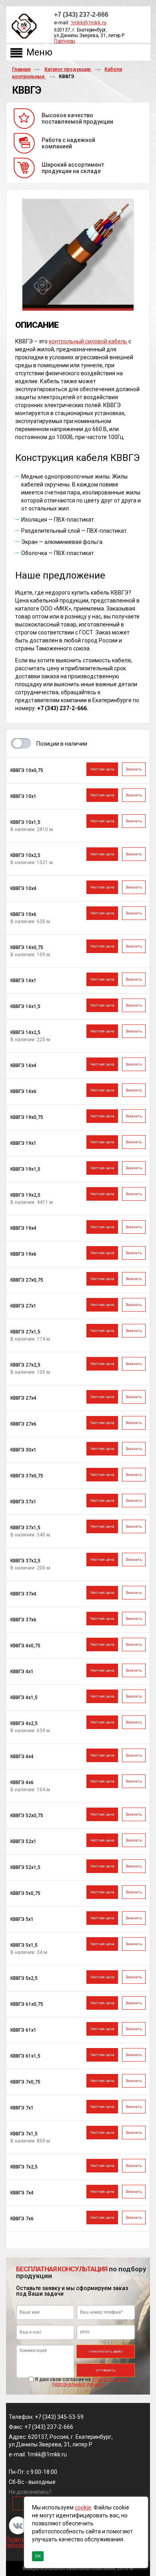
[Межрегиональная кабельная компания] (22, 27)
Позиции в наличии (61, 744)
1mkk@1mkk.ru (88, 23)
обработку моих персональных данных (90, 2382)
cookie (83, 2507)
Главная (21, 69)
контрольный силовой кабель (88, 341)
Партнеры (65, 41)
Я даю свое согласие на (81, 2382)
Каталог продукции (68, 69)
